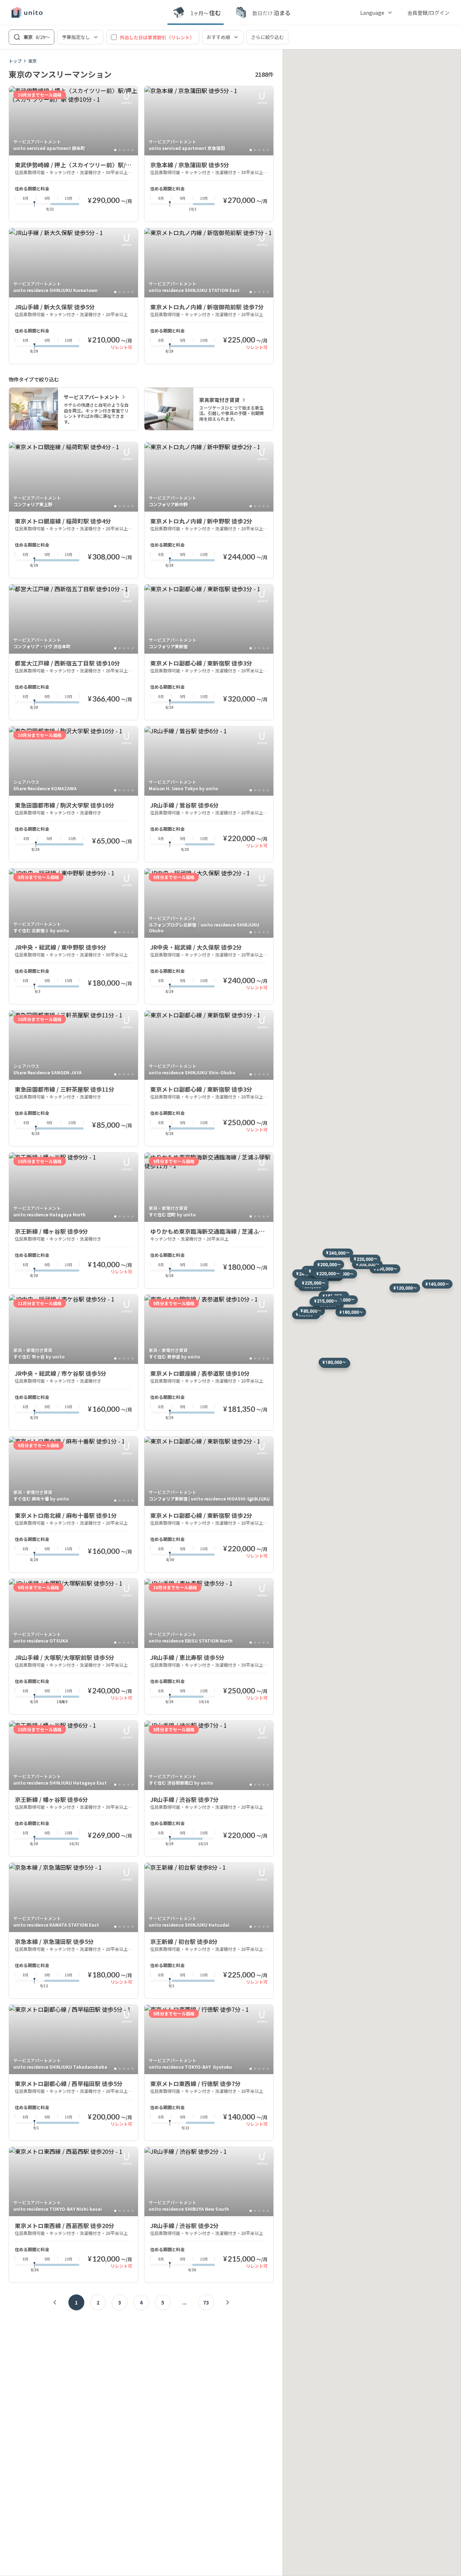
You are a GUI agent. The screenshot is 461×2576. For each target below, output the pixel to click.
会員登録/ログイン (428, 13)
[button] (385, 1269)
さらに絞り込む (267, 37)
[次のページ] (228, 2302)
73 (206, 2302)
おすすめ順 (218, 37)
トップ (15, 61)
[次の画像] (129, 121)
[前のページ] (55, 2302)
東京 (32, 61)
